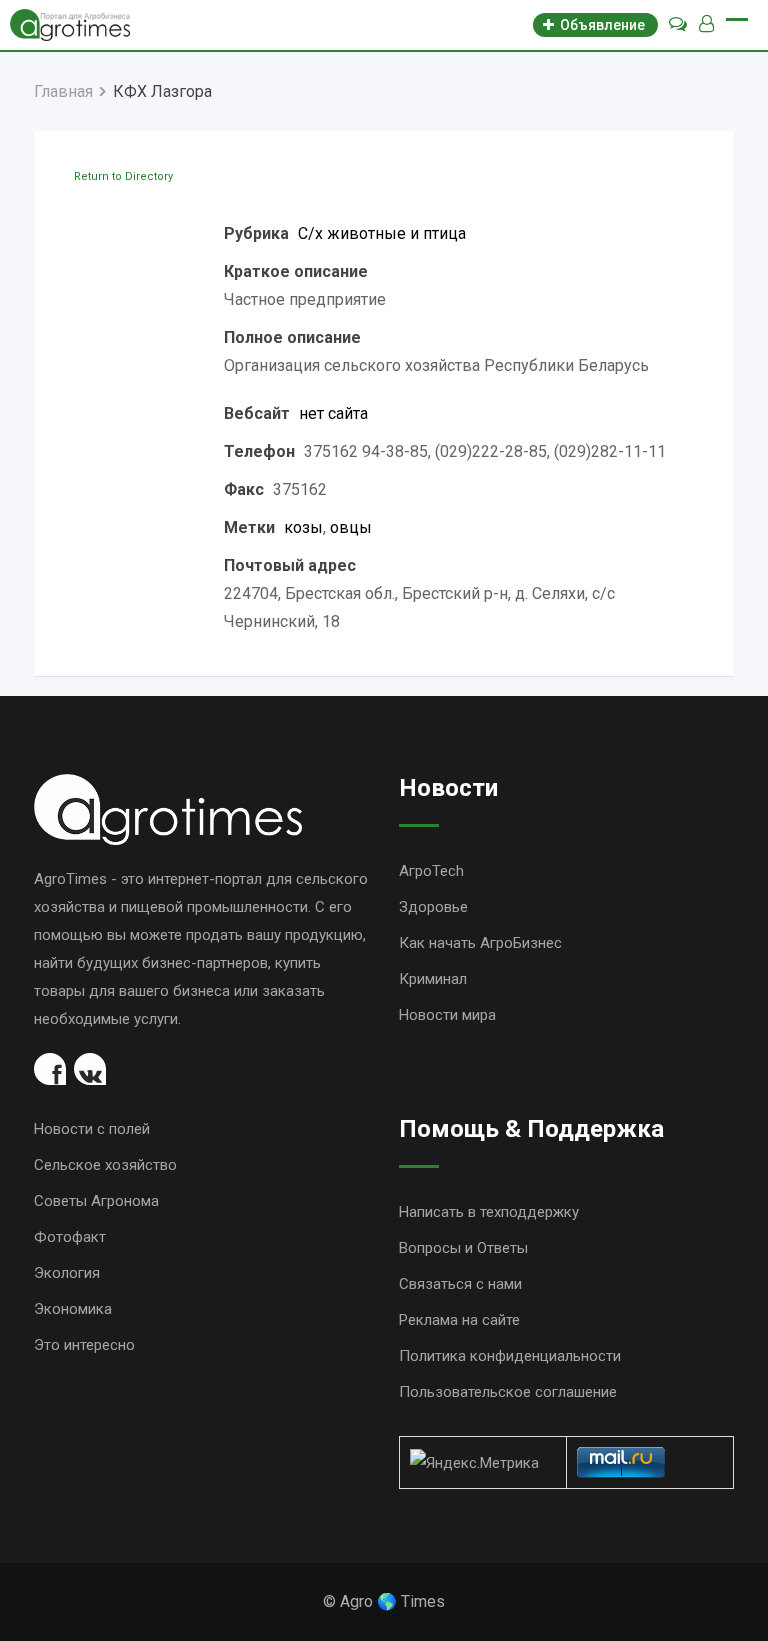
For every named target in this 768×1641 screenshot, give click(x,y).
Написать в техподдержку (489, 1212)
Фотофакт (70, 1237)
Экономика (73, 1309)
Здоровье (433, 907)
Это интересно (84, 1345)
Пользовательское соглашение (508, 1392)
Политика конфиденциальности (510, 1356)
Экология (67, 1273)
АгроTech (431, 871)
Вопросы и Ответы (463, 1248)
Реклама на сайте (459, 1320)
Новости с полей (92, 1129)
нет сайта (333, 413)
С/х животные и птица (382, 233)
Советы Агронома (96, 1201)
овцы (351, 527)
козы (303, 527)
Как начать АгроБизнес (480, 943)
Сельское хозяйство (105, 1165)
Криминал (433, 979)
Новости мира (447, 1015)
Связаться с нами (460, 1284)
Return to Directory (123, 176)
